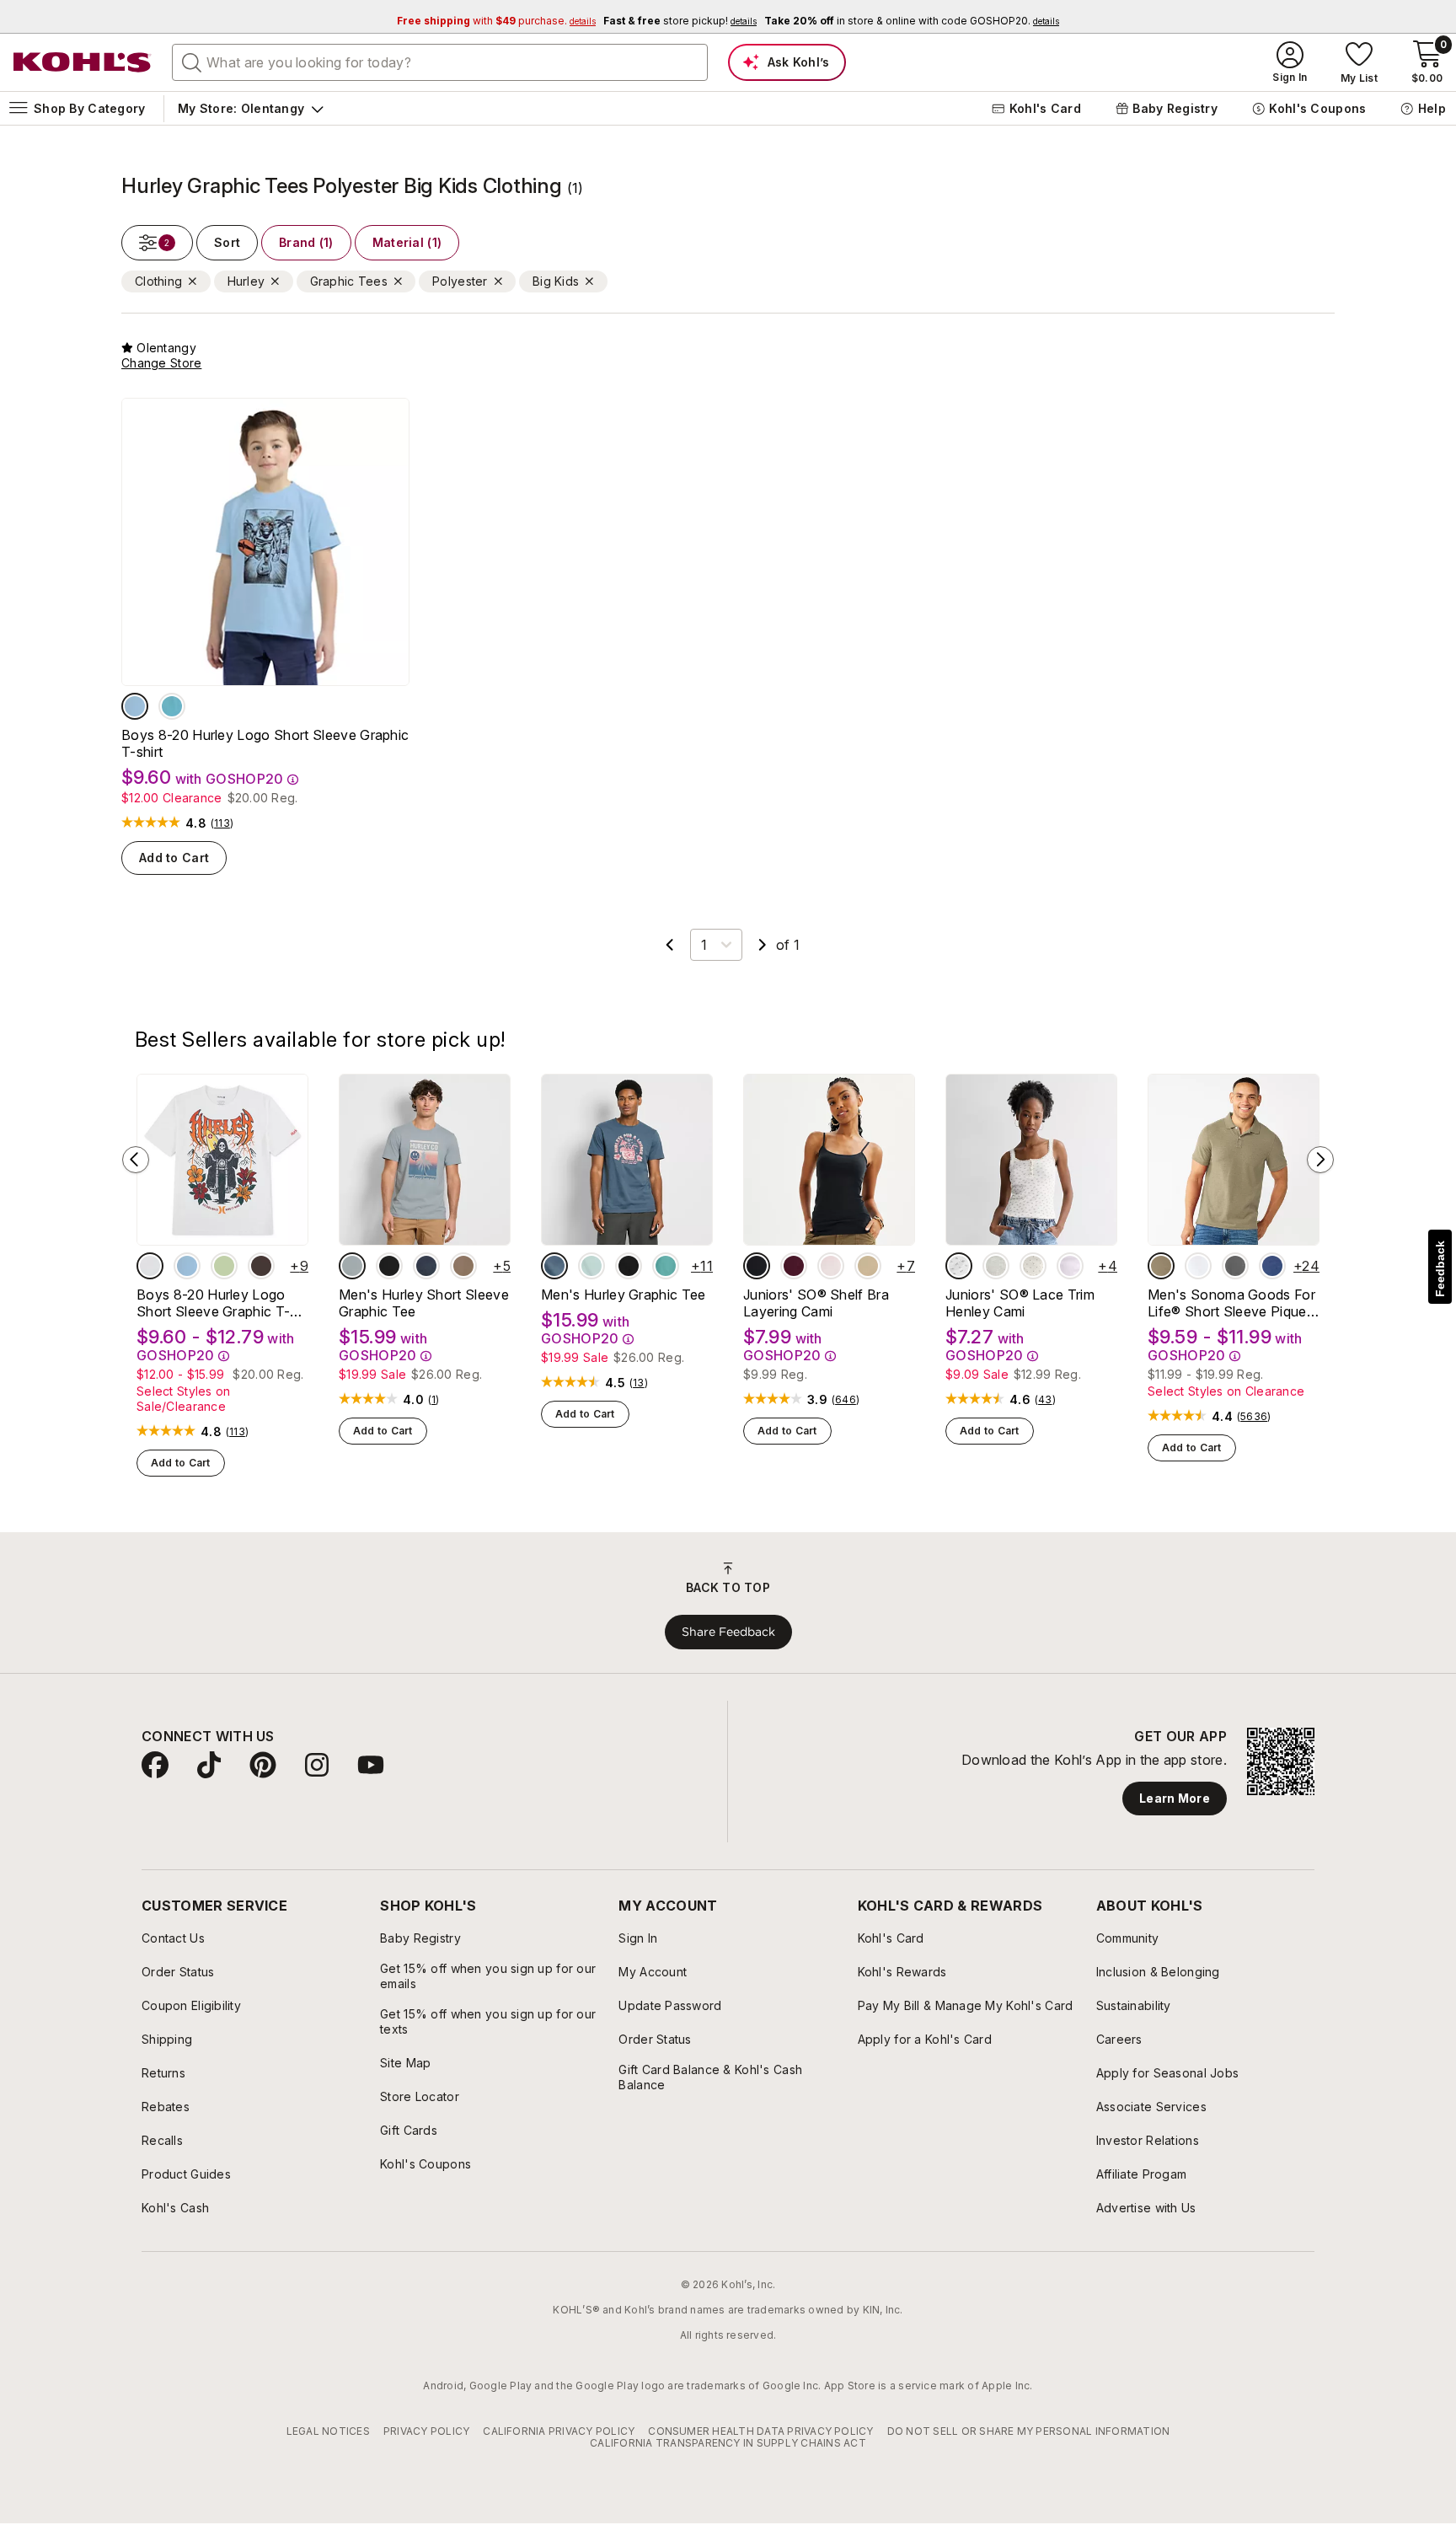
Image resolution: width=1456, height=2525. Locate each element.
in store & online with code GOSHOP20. (912, 21)
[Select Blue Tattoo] (172, 706)
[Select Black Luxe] (757, 1266)
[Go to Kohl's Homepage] (83, 62)
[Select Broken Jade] (666, 1266)
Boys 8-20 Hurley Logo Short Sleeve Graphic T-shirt (265, 743)
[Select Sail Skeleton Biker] (150, 1266)
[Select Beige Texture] (1161, 1266)
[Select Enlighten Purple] (1070, 1266)
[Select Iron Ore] (426, 1266)
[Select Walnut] (463, 1266)
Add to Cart (174, 858)
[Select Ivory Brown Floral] (959, 1266)
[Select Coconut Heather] (996, 1266)
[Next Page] (763, 945)
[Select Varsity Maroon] (794, 1266)
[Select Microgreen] (224, 1266)
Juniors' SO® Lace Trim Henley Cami (1020, 1303)
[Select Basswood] (868, 1266)
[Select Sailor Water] (1272, 1266)
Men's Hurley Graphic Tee (624, 1295)
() (222, 823)
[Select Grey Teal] (554, 1266)
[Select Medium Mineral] (1235, 1266)
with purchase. (496, 21)
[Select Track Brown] (261, 1266)
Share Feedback (728, 1632)
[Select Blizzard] (591, 1266)
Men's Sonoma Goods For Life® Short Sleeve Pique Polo (1231, 1303)
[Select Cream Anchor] (1033, 1266)
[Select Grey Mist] (352, 1266)
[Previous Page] (670, 945)
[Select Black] (389, 1266)
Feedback (1440, 1269)
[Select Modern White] (1198, 1266)
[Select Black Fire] (629, 1266)
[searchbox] (440, 62)
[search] (192, 62)
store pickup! (680, 21)
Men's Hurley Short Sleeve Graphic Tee (424, 1303)
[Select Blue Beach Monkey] (135, 706)
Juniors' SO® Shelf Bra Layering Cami (816, 1303)
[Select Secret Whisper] (831, 1266)
